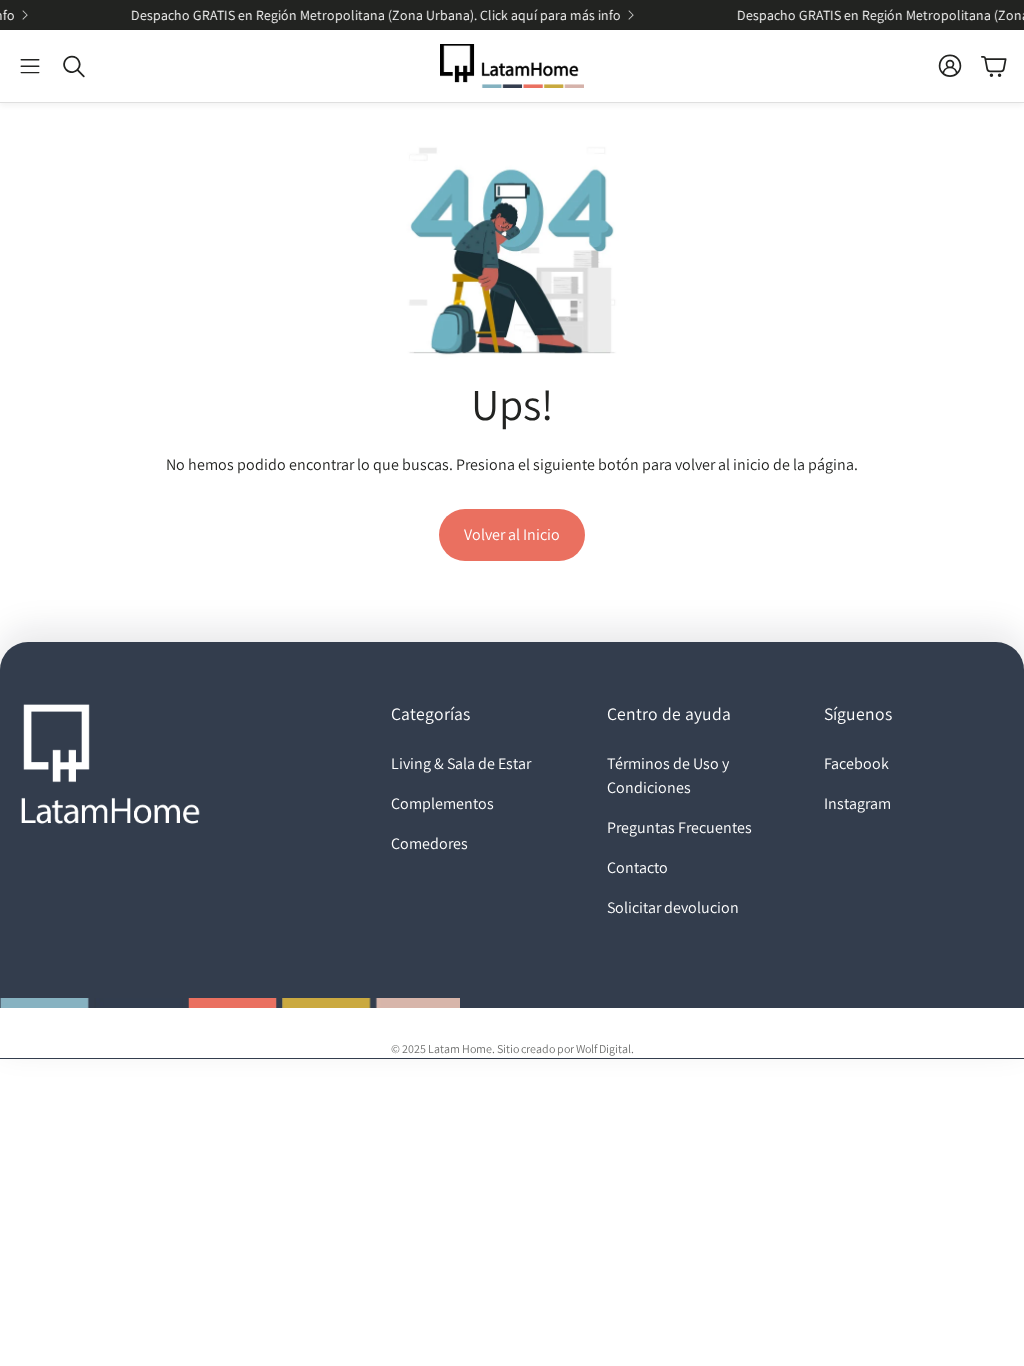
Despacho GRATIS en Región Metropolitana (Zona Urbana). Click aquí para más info (357, 15)
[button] (30, 66)
